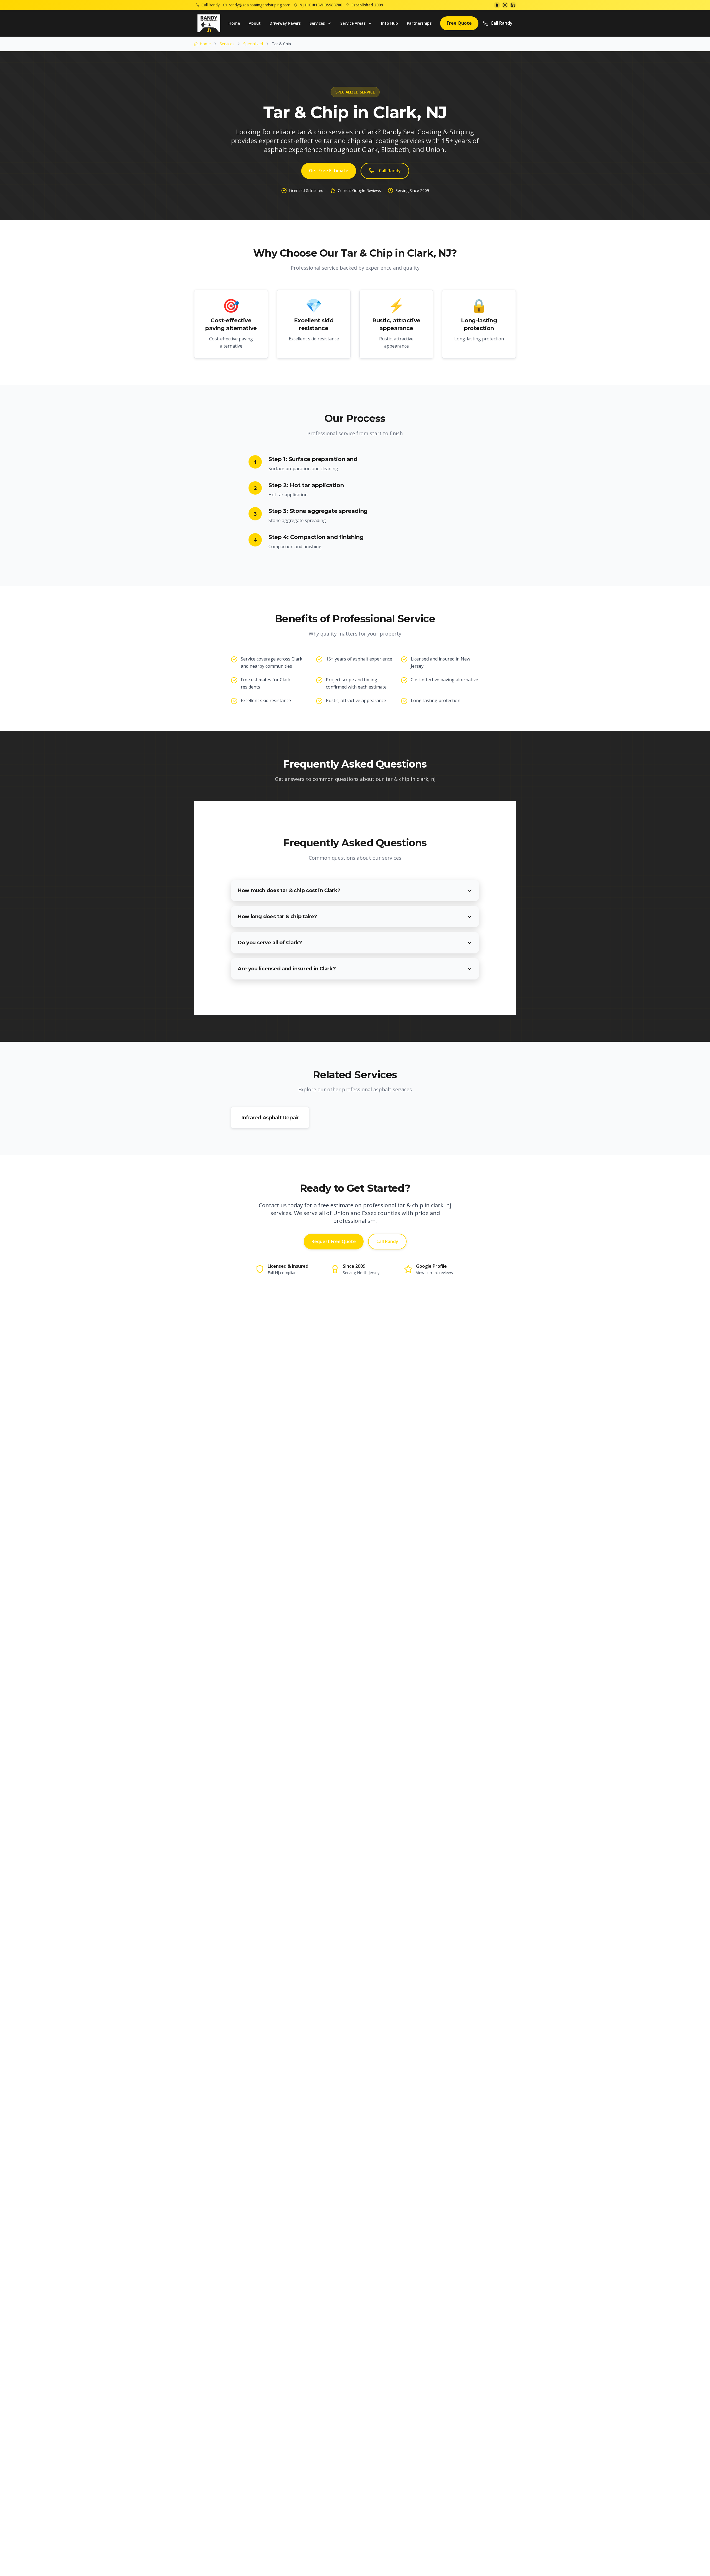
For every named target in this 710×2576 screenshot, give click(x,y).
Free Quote (459, 23)
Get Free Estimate (329, 171)
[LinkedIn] (513, 5)
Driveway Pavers (285, 23)
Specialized (253, 44)
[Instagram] (505, 5)
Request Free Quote (334, 1241)
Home (234, 23)
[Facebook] (497, 5)
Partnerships (419, 23)
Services (227, 44)
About (255, 23)
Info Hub (390, 23)
